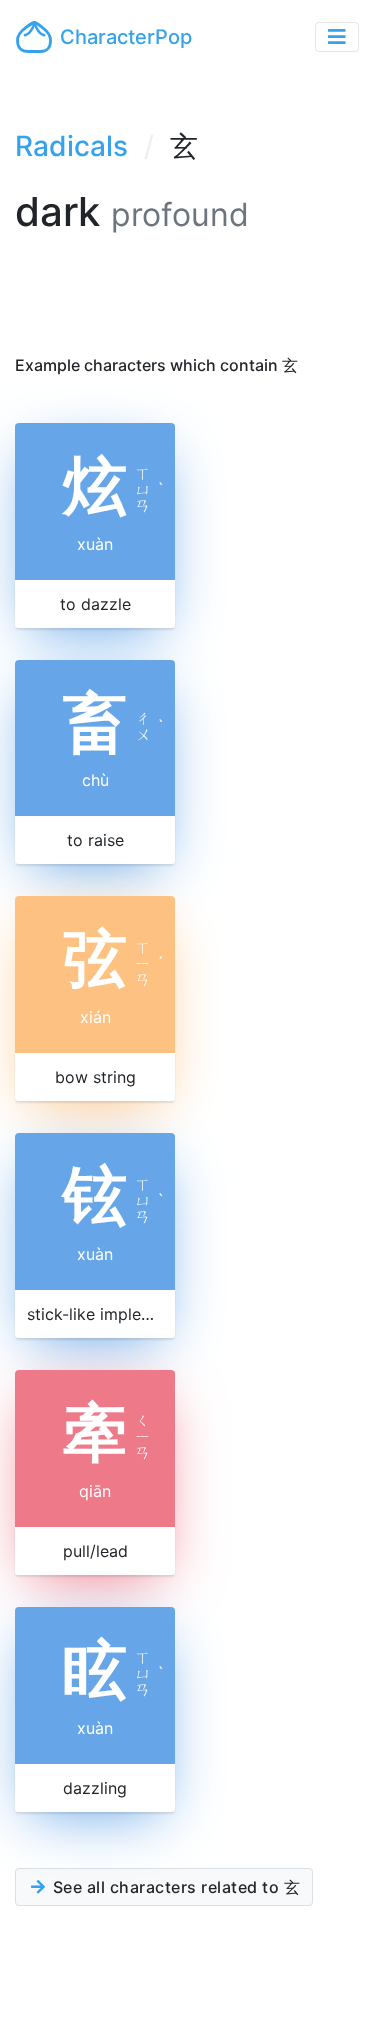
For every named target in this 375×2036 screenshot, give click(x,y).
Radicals (71, 146)
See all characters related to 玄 (174, 1887)
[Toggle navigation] (337, 37)
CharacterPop (126, 37)
